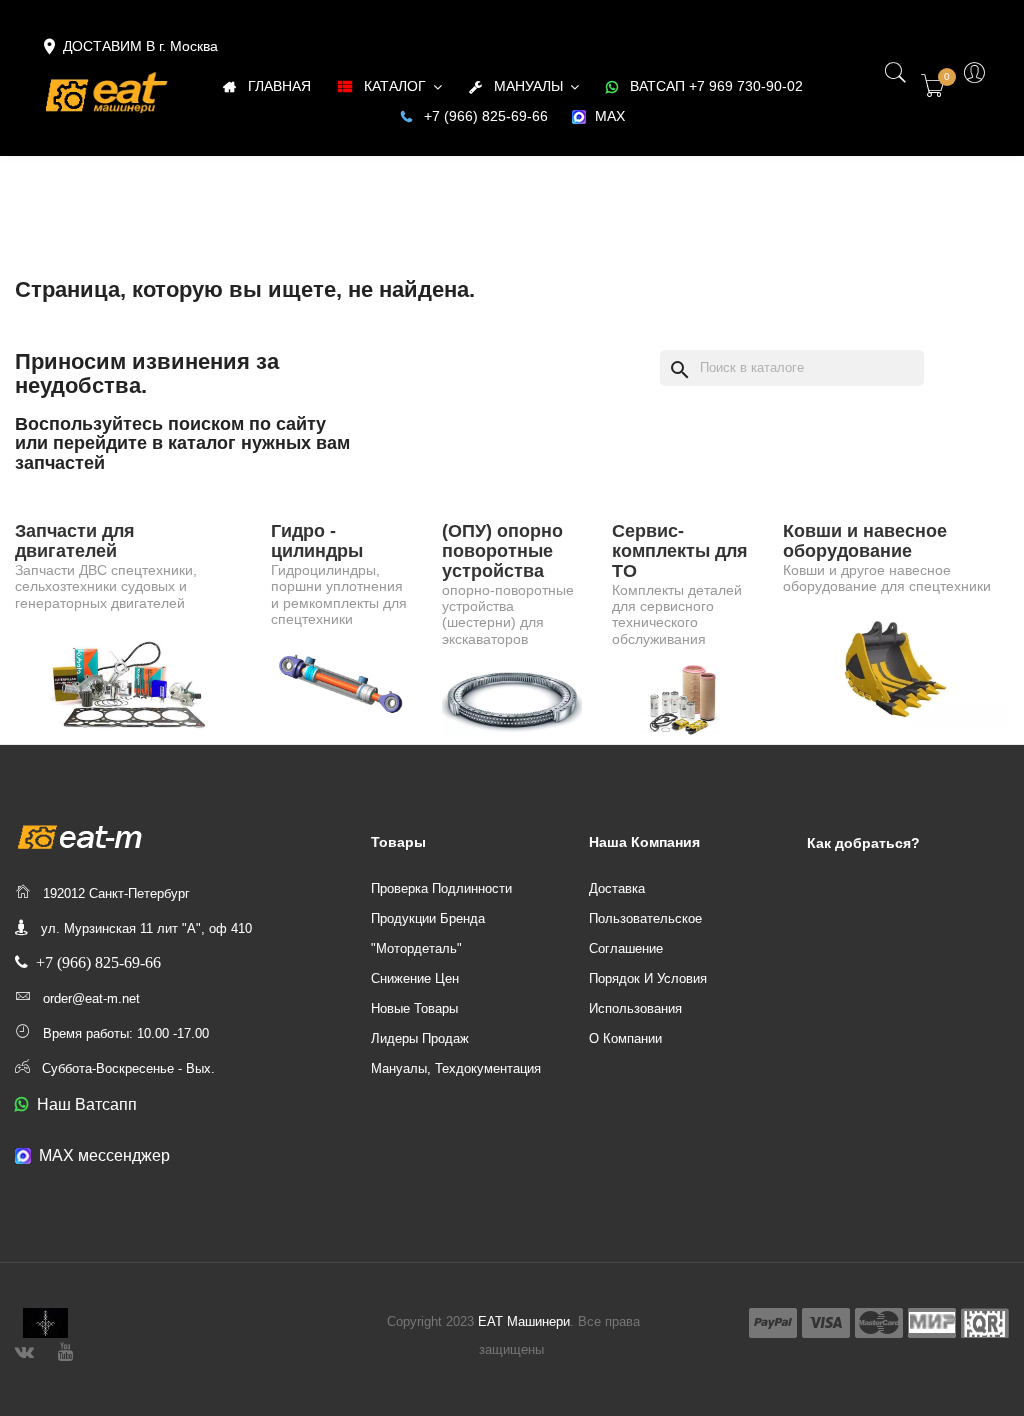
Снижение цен (415, 978)
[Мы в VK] (24, 1349)
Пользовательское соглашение (645, 933)
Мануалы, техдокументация (456, 1068)
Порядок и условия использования (648, 993)
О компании (625, 1038)
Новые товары (414, 1008)
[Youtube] (65, 1349)
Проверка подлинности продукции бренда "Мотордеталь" (441, 918)
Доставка (617, 888)
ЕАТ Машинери (524, 1321)
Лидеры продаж (420, 1038)
